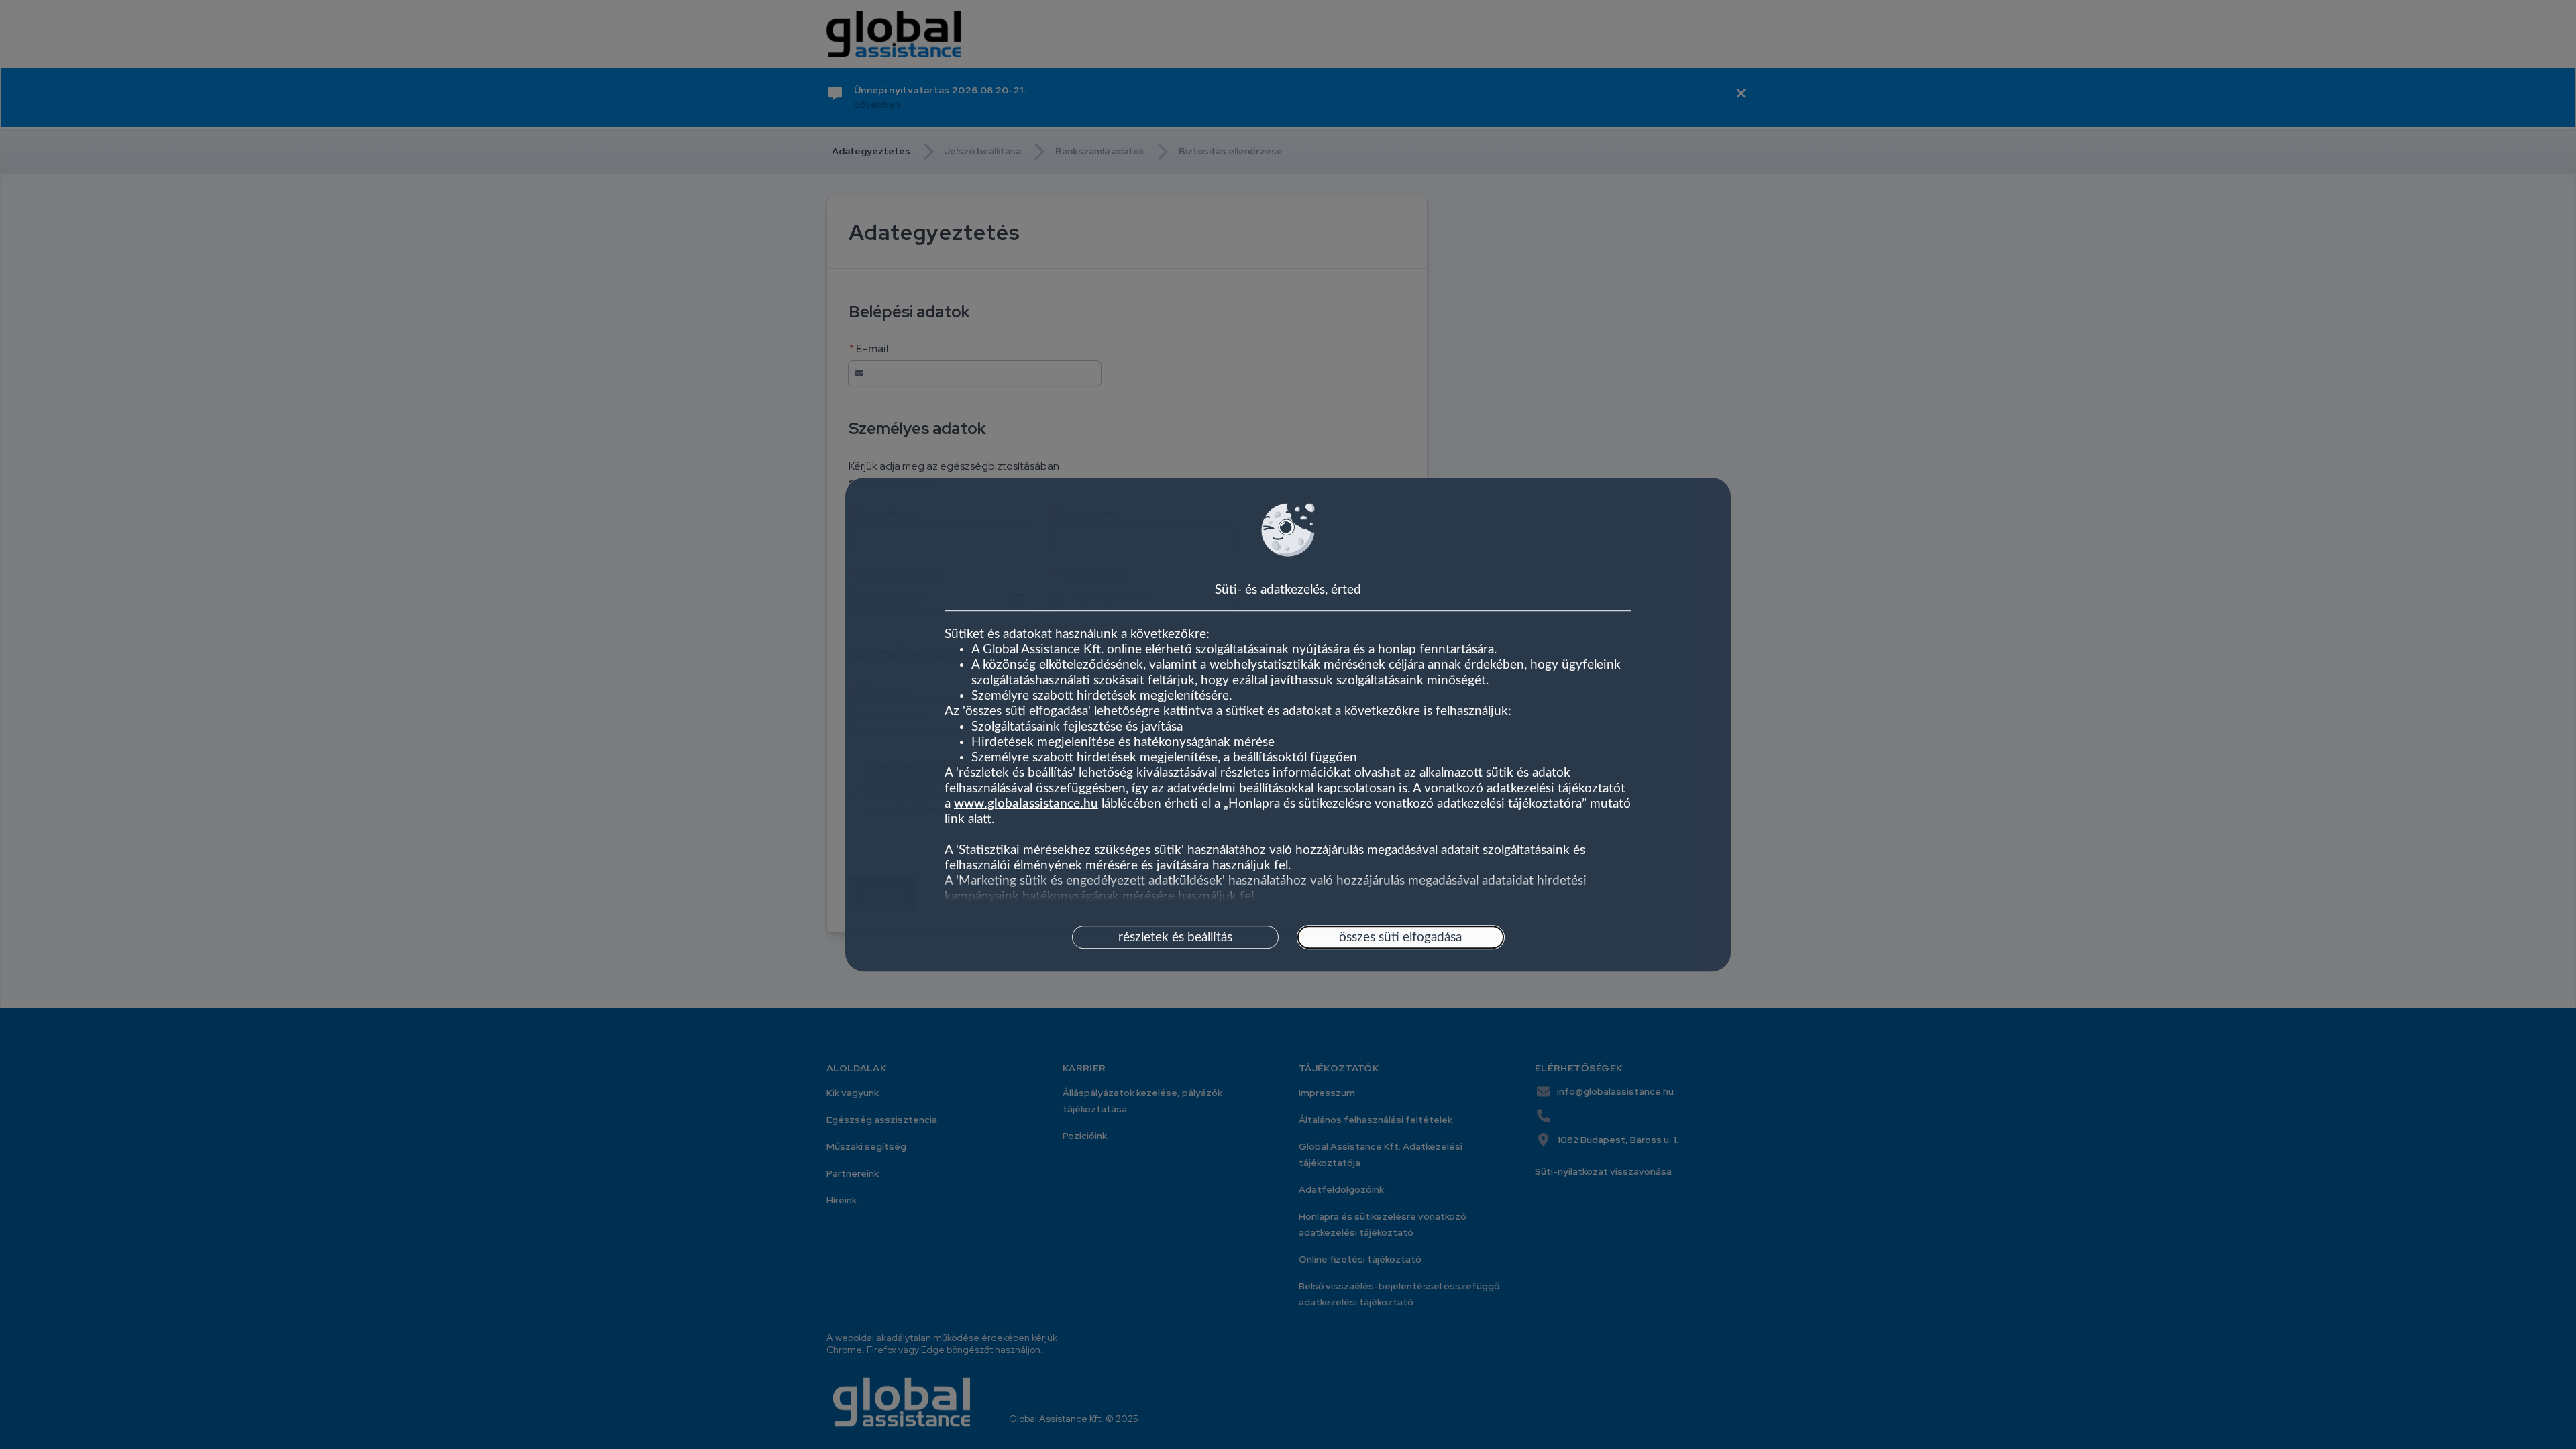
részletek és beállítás (1175, 937)
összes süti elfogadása (1400, 937)
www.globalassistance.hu (1026, 805)
